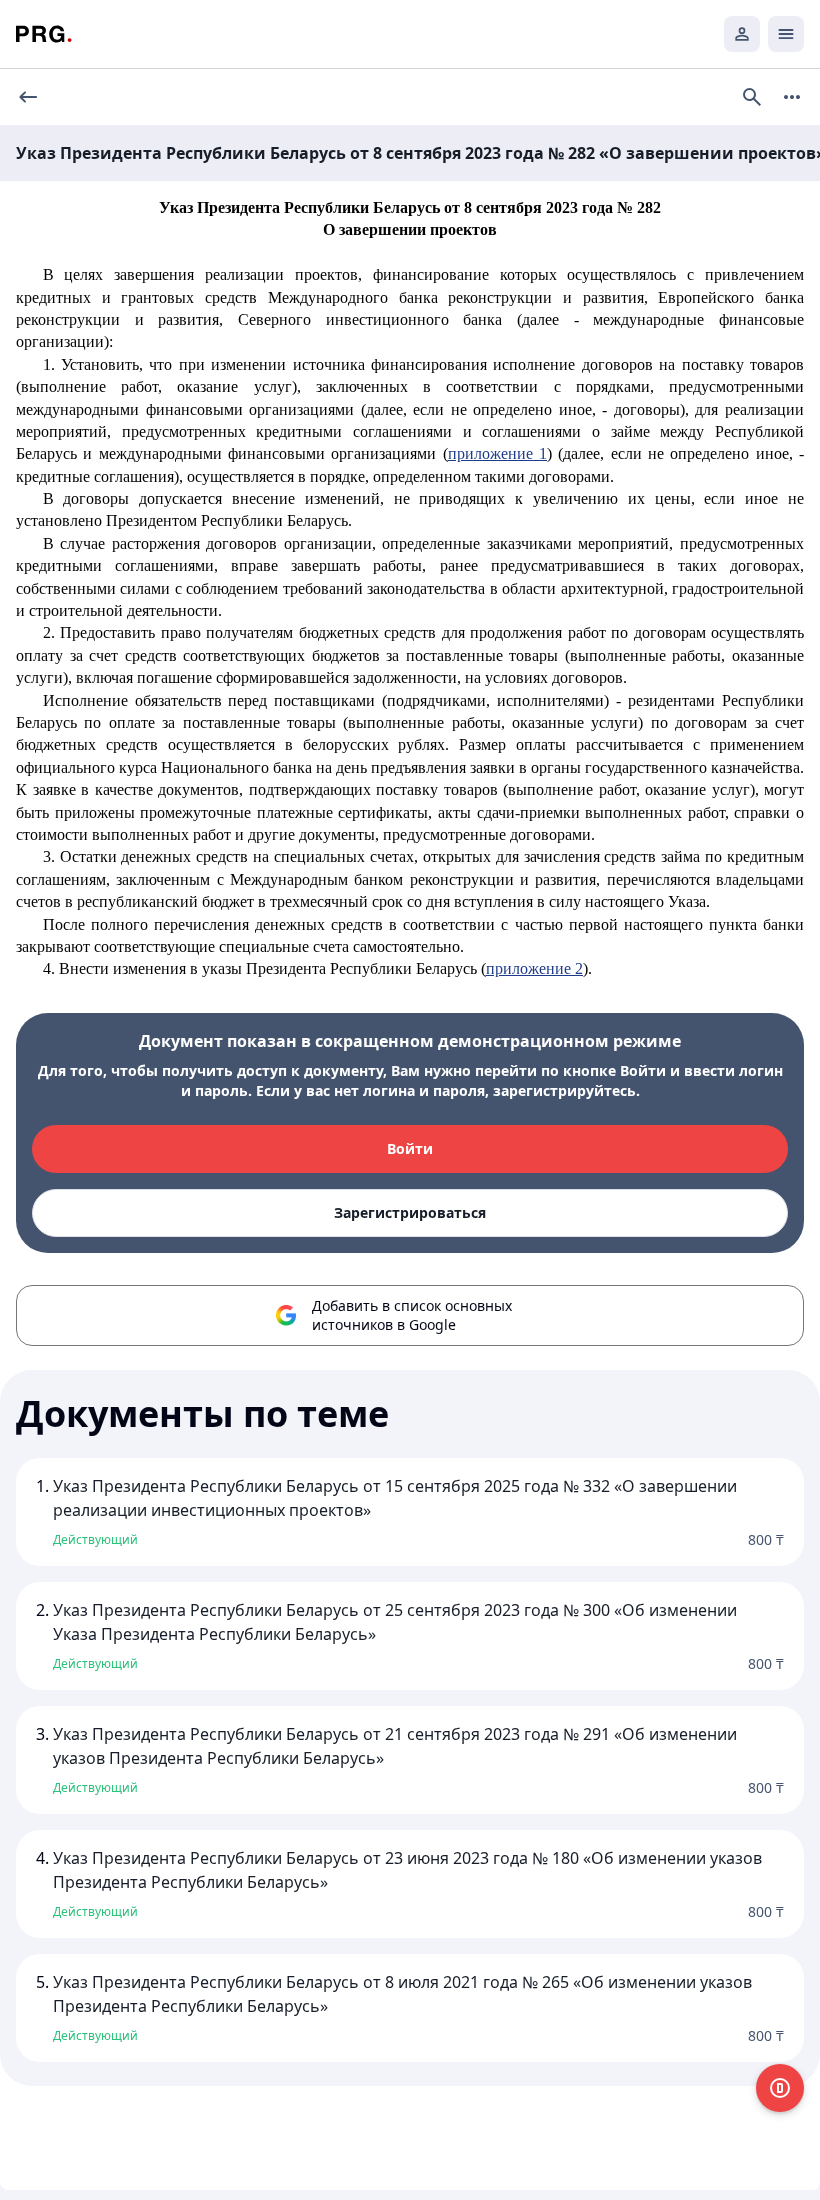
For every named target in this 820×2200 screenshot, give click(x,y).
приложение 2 (534, 968)
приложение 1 (497, 453)
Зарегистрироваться (410, 1212)
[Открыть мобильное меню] (786, 34)
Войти (410, 1148)
